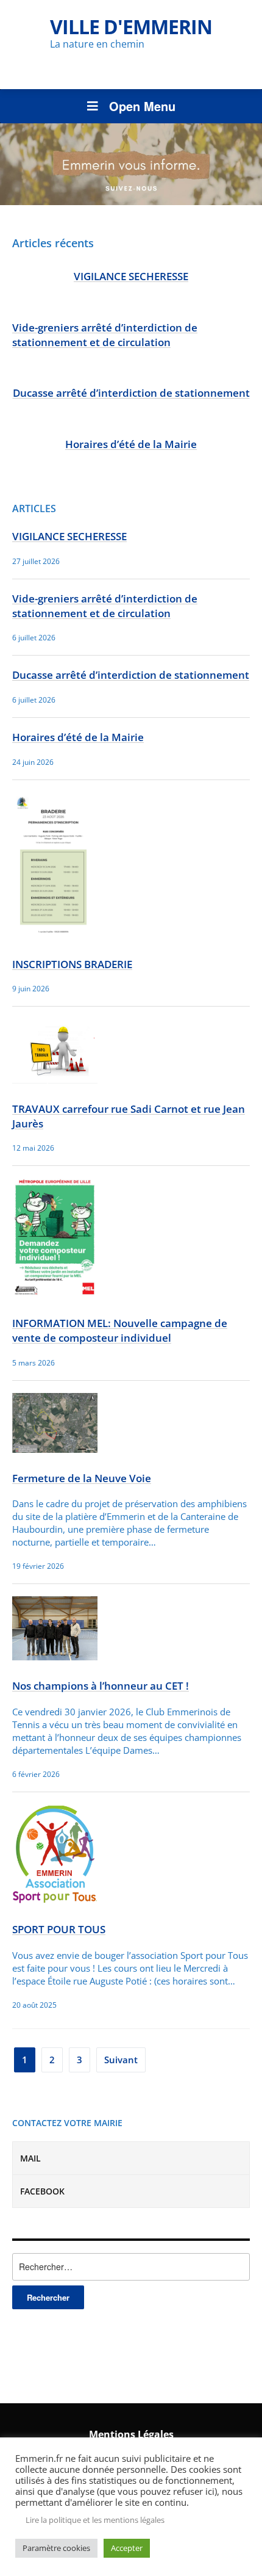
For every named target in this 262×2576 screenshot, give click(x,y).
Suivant (121, 2060)
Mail (30, 2158)
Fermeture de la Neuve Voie (82, 1478)
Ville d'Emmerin (131, 27)
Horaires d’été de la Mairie (131, 444)
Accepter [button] (127, 2548)
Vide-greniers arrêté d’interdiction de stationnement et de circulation (105, 335)
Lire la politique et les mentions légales (95, 2520)
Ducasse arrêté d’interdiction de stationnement (131, 393)
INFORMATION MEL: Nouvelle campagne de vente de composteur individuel (120, 1330)
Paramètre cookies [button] (56, 2548)
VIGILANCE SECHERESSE (131, 276)
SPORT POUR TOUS (59, 1929)
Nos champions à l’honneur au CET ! (101, 1686)
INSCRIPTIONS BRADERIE (72, 964)
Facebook (42, 2191)
